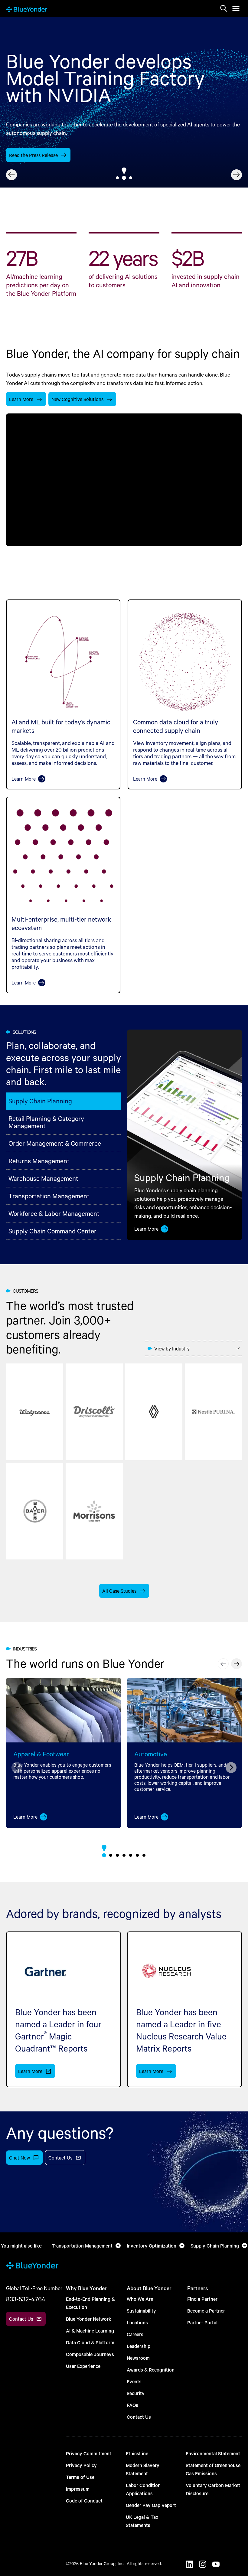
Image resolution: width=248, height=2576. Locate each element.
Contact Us (139, 2417)
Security (136, 2393)
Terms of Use (80, 2477)
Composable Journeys (90, 2354)
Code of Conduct (84, 2501)
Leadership (139, 2346)
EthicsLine (137, 2453)
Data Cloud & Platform (90, 2342)
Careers (135, 2334)
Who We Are (140, 2299)
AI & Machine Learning (90, 2331)
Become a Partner (206, 2311)
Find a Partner (202, 2299)
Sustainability (141, 2311)
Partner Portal (202, 2322)
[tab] (117, 178)
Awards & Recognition (151, 2370)
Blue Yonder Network (89, 2319)
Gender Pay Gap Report (151, 2505)
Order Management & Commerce (55, 1143)
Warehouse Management (43, 1178)
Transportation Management (49, 1196)
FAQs (132, 2405)
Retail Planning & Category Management (46, 1122)
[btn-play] (124, 480)
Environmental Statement (213, 2453)
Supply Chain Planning (40, 1101)
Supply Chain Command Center (52, 1231)
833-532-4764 (26, 2299)
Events (134, 2381)
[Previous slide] (11, 175)
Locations (137, 2322)
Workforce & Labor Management (54, 1213)
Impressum (78, 2489)
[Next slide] (237, 175)
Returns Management (39, 1161)
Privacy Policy (81, 2465)
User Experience (83, 2366)
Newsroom (138, 2358)
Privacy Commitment (89, 2453)
